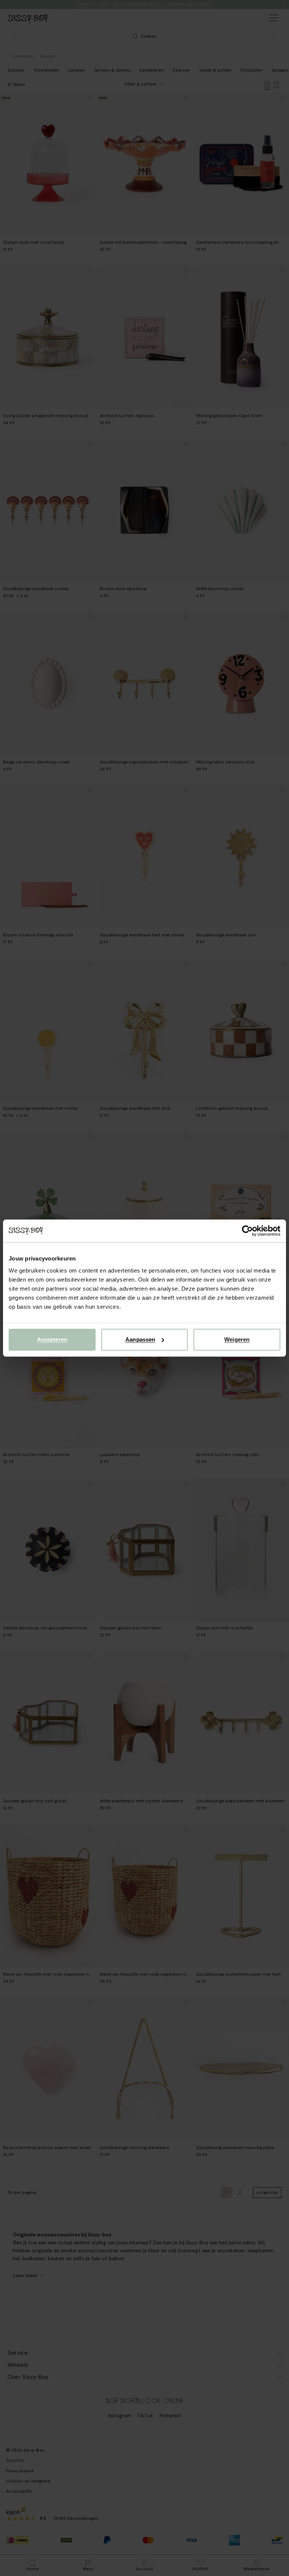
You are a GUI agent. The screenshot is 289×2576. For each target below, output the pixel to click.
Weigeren (237, 1339)
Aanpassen (140, 1339)
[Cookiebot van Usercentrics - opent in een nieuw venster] (247, 1231)
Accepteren (52, 1339)
